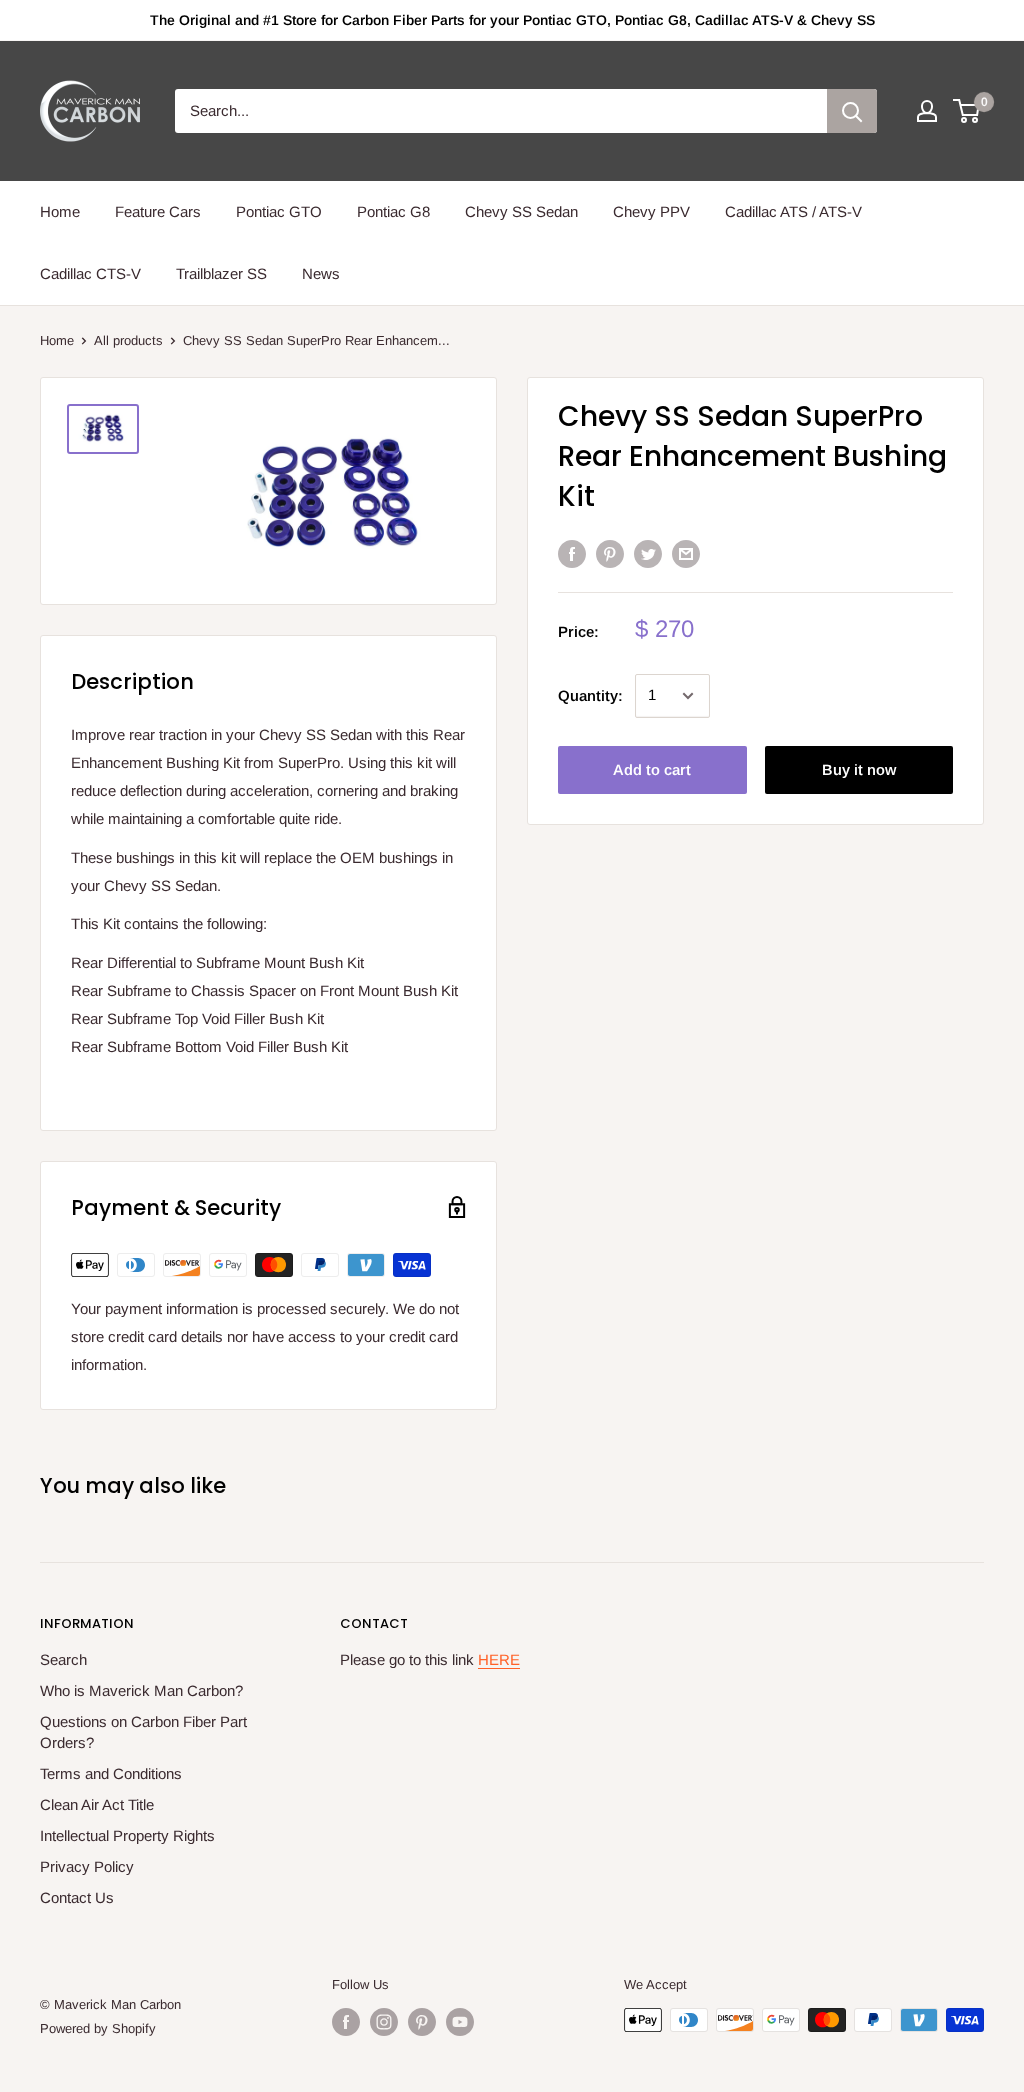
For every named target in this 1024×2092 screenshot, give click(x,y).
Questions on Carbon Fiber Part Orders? (143, 1732)
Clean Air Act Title (97, 1804)
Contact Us (77, 1897)
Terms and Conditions (111, 1773)
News (321, 273)
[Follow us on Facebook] (346, 2022)
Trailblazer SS (221, 273)
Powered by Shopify (98, 2028)
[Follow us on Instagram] (384, 2022)
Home (60, 211)
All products (128, 340)
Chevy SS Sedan (521, 211)
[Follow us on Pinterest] (422, 2022)
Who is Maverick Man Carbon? (141, 1690)
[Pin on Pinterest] (610, 553)
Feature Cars (158, 211)
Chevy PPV (651, 211)
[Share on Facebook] (572, 553)
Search (63, 1659)
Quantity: (590, 695)
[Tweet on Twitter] (648, 553)
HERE (499, 1659)
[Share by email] (686, 553)
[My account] (927, 111)
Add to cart (652, 769)
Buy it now (859, 769)
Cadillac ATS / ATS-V (793, 211)
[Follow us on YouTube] (460, 2022)
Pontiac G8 (393, 211)
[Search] (852, 111)
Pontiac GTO (279, 211)
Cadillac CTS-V (90, 273)
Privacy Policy (87, 1866)
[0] (967, 111)
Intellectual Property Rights (127, 1835)
